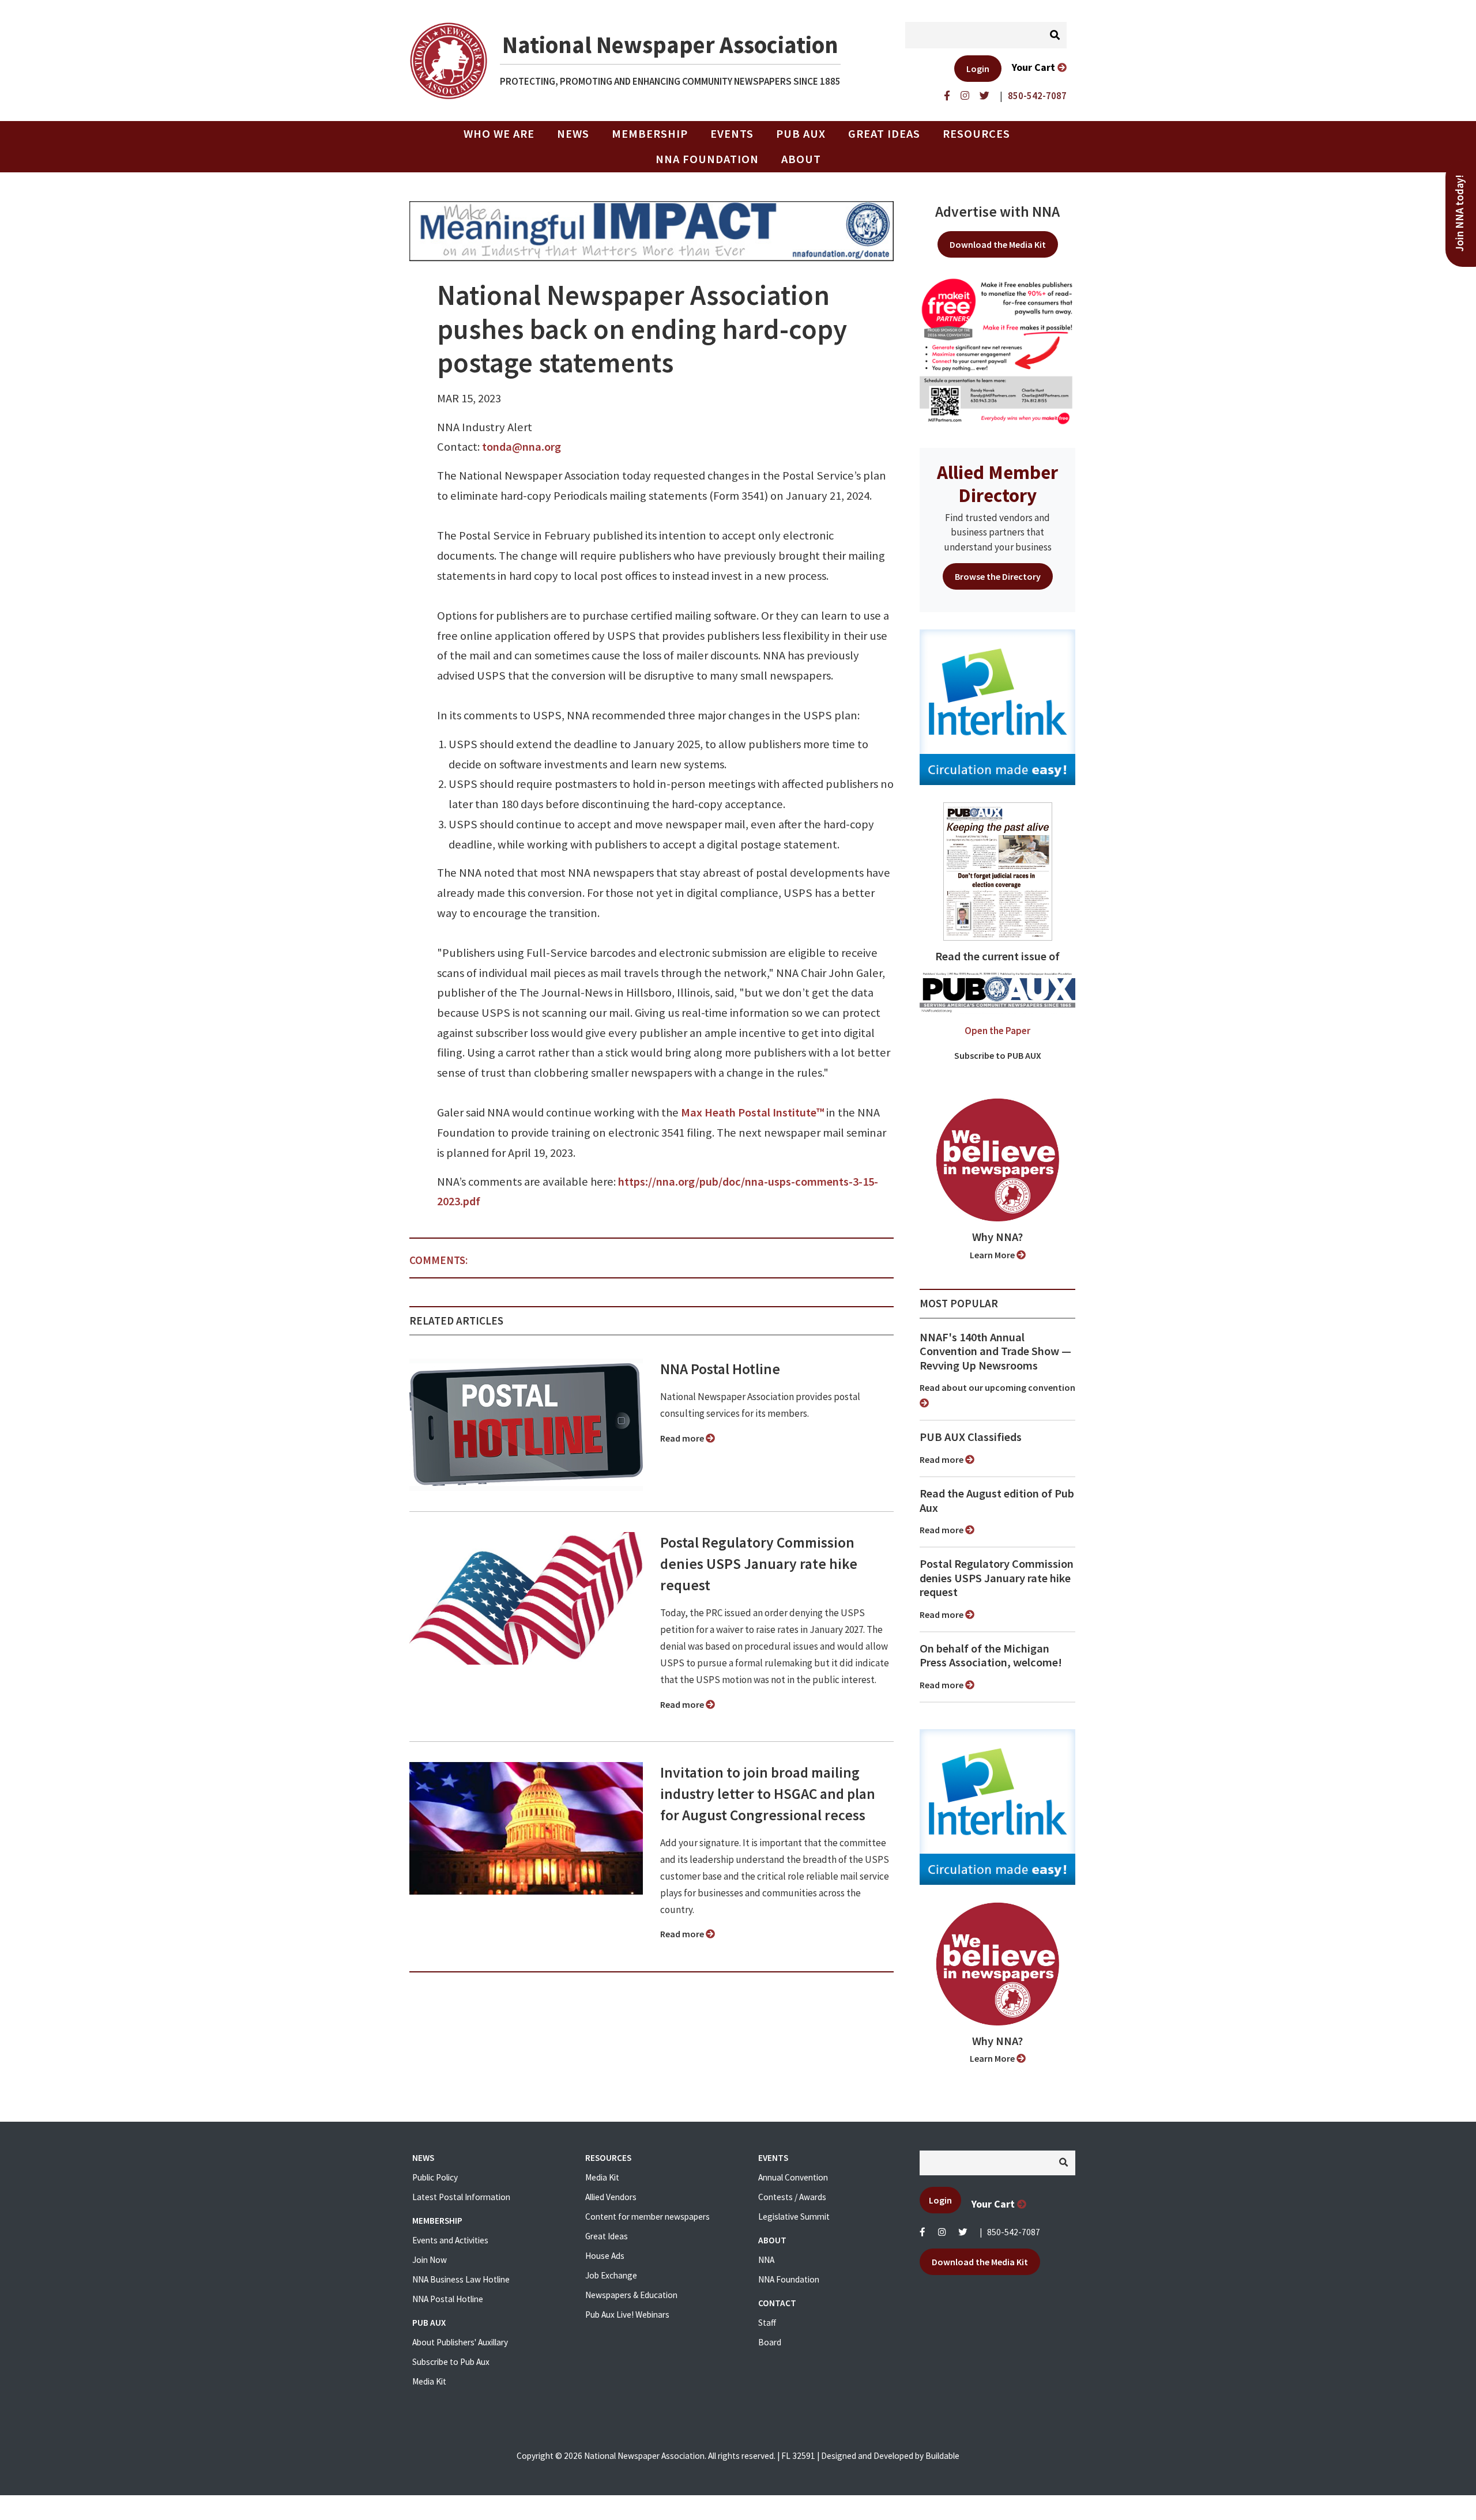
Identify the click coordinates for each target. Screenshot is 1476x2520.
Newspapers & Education (631, 2295)
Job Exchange (611, 2275)
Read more (683, 1438)
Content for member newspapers (647, 2217)
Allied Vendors (611, 2197)
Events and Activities (450, 2240)
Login (978, 69)
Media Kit (429, 2381)
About (801, 159)
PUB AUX (801, 134)
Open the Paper (997, 1031)
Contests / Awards (792, 2197)
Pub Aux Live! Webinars (627, 2315)
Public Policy (435, 2177)
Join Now (430, 2260)
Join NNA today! (1460, 213)
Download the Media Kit (998, 244)
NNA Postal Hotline (720, 1369)
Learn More (993, 1255)
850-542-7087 (1014, 2232)
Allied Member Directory (997, 484)
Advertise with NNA (997, 212)
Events (732, 134)
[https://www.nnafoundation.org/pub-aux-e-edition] (998, 870)
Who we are (499, 134)
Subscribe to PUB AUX (998, 1055)
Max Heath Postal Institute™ (752, 1112)
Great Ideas (884, 134)
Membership (650, 134)
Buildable (942, 2456)
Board (770, 2342)
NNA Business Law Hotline (461, 2279)
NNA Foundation (707, 159)
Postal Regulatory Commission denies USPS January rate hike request (759, 1564)
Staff (767, 2323)
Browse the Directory (998, 576)
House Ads (605, 2256)
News (573, 134)
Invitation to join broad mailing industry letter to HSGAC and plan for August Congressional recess (768, 1794)
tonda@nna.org (522, 447)
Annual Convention (793, 2177)
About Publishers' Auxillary (460, 2342)
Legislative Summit (794, 2217)
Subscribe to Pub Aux (451, 2362)
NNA (766, 2260)
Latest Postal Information (461, 2197)
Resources (976, 134)
